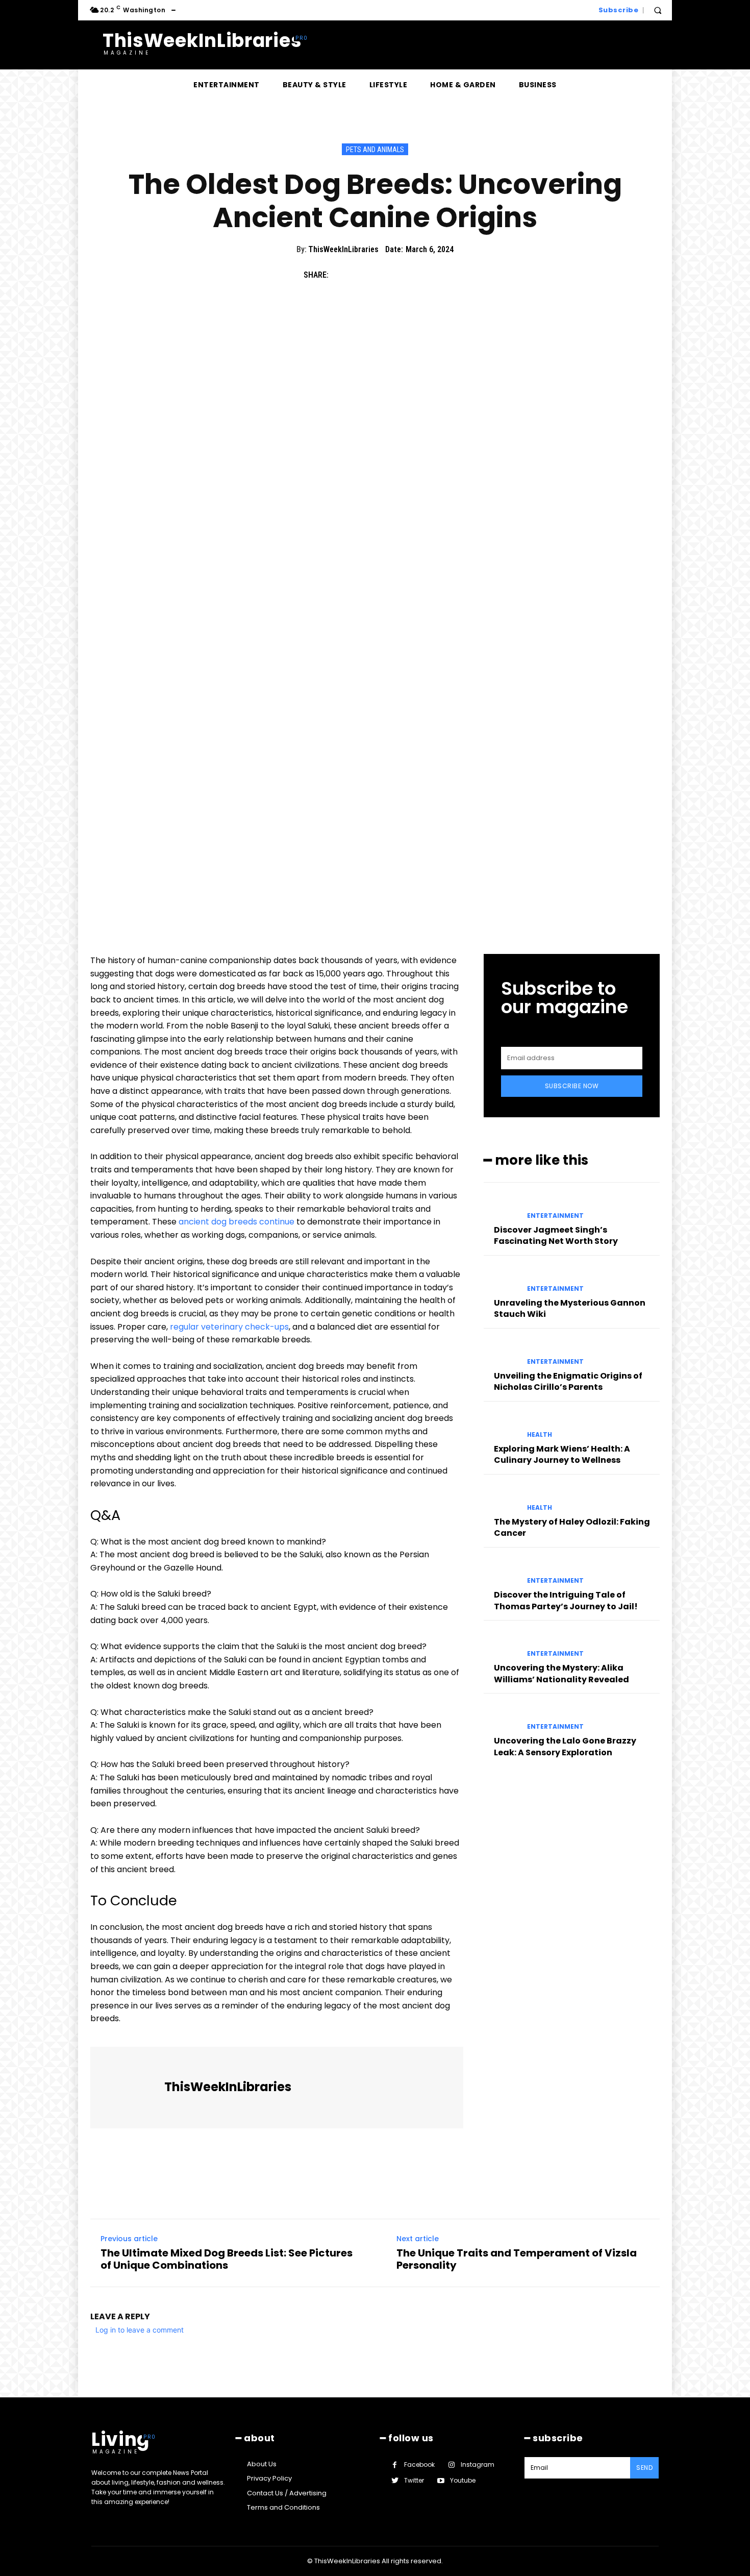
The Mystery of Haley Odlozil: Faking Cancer (572, 1527)
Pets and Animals (375, 150)
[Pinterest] (388, 275)
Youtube (463, 2480)
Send (644, 2468)
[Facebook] (341, 275)
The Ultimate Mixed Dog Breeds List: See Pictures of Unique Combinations (227, 2259)
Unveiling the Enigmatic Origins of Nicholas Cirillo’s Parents (568, 1381)
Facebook (419, 2464)
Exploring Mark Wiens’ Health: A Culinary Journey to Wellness (562, 1454)
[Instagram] (451, 2465)
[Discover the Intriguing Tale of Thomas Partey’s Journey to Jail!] (501, 1572)
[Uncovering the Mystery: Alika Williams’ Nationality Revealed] (501, 1645)
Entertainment (555, 1216)
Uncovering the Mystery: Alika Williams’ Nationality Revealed (561, 1673)
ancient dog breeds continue (236, 1222)
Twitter (414, 2480)
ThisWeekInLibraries (343, 249)
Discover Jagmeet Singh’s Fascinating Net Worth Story (556, 1235)
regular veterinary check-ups (229, 1327)
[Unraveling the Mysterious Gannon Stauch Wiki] (501, 1280)
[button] (658, 10)
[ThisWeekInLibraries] (129, 2088)
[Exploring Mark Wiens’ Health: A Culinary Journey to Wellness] (501, 1426)
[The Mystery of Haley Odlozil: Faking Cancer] (501, 1499)
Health (540, 1435)
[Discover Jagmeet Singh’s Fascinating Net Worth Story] (501, 1207)
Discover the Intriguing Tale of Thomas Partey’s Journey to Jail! (566, 1600)
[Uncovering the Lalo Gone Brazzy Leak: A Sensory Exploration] (501, 1718)
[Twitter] (365, 275)
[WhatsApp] (412, 275)
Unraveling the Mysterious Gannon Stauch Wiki (570, 1308)
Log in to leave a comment (140, 2330)
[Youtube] (441, 2481)
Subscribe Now (572, 1086)
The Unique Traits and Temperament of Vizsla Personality (517, 2259)
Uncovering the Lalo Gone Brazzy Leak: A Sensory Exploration (565, 1746)
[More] (436, 275)
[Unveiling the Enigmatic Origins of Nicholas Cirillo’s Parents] (501, 1353)
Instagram (478, 2464)
